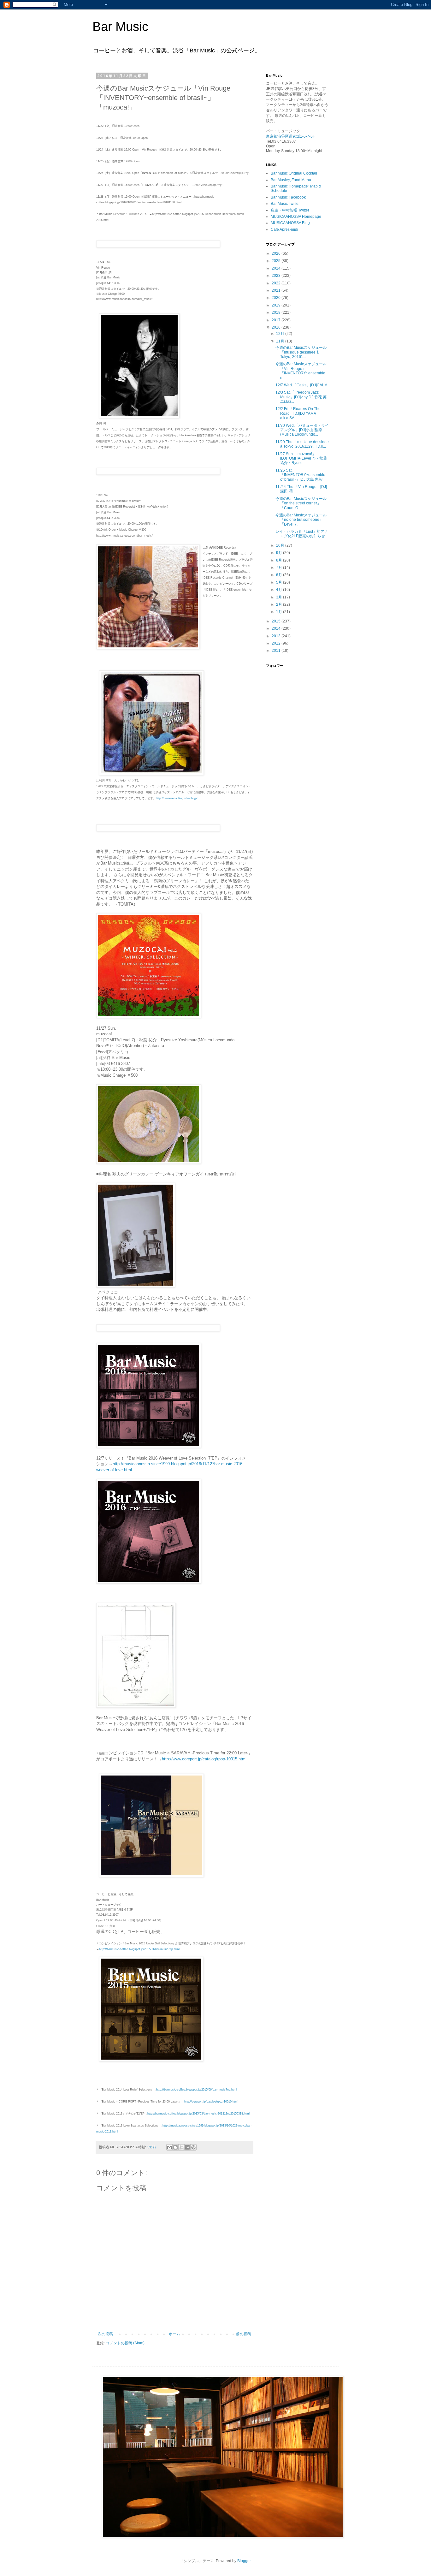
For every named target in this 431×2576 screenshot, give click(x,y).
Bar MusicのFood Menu (291, 180)
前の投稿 (244, 2334)
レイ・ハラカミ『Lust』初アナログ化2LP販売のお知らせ (302, 534)
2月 (280, 604)
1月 (280, 612)
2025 (277, 261)
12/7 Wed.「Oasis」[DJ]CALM (301, 385)
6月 (280, 575)
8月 (280, 560)
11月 (281, 341)
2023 (277, 276)
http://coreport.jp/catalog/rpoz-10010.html (211, 2102)
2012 (277, 643)
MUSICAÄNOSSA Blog (290, 223)
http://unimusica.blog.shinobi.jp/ (177, 798)
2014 (277, 628)
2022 (277, 283)
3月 (280, 597)
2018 (277, 312)
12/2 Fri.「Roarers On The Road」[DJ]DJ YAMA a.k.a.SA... (298, 413)
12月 (281, 334)
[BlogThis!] (175, 2147)
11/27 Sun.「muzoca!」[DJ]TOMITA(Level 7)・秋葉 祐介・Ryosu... (301, 458)
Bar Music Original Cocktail (294, 173)
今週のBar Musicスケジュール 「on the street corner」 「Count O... (301, 503)
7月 (280, 568)
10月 (281, 545)
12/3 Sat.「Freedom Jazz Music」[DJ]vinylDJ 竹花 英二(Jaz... (301, 397)
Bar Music (120, 27)
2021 (277, 290)
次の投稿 (105, 2334)
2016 (277, 327)
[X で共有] (181, 2147)
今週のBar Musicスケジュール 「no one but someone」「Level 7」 (301, 520)
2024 (277, 268)
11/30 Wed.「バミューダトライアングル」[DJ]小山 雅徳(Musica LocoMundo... (302, 430)
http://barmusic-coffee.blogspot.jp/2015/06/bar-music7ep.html (197, 2090)
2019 (277, 305)
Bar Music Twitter (285, 204)
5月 (280, 582)
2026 (277, 253)
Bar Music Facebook (288, 197)
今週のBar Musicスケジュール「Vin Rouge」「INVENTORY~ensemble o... (301, 371)
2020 (277, 298)
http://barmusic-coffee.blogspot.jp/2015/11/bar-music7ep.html (139, 1949)
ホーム (174, 2334)
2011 (277, 651)
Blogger (244, 2561)
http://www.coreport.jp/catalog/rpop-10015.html (204, 1759)
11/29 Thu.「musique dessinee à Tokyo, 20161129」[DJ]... (302, 444)
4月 (280, 590)
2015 (277, 621)
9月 (280, 553)
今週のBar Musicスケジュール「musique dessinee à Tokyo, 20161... (301, 352)
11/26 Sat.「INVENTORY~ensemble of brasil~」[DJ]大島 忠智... (300, 475)
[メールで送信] (169, 2147)
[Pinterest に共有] (193, 2147)
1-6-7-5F (307, 136)
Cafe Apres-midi (284, 229)
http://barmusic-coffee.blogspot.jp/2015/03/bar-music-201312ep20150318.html (198, 2114)
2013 (277, 636)
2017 (277, 320)
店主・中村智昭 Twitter (290, 210)
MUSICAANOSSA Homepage (296, 217)
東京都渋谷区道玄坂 (283, 136)
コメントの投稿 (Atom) (125, 2343)
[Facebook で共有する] (187, 2147)
